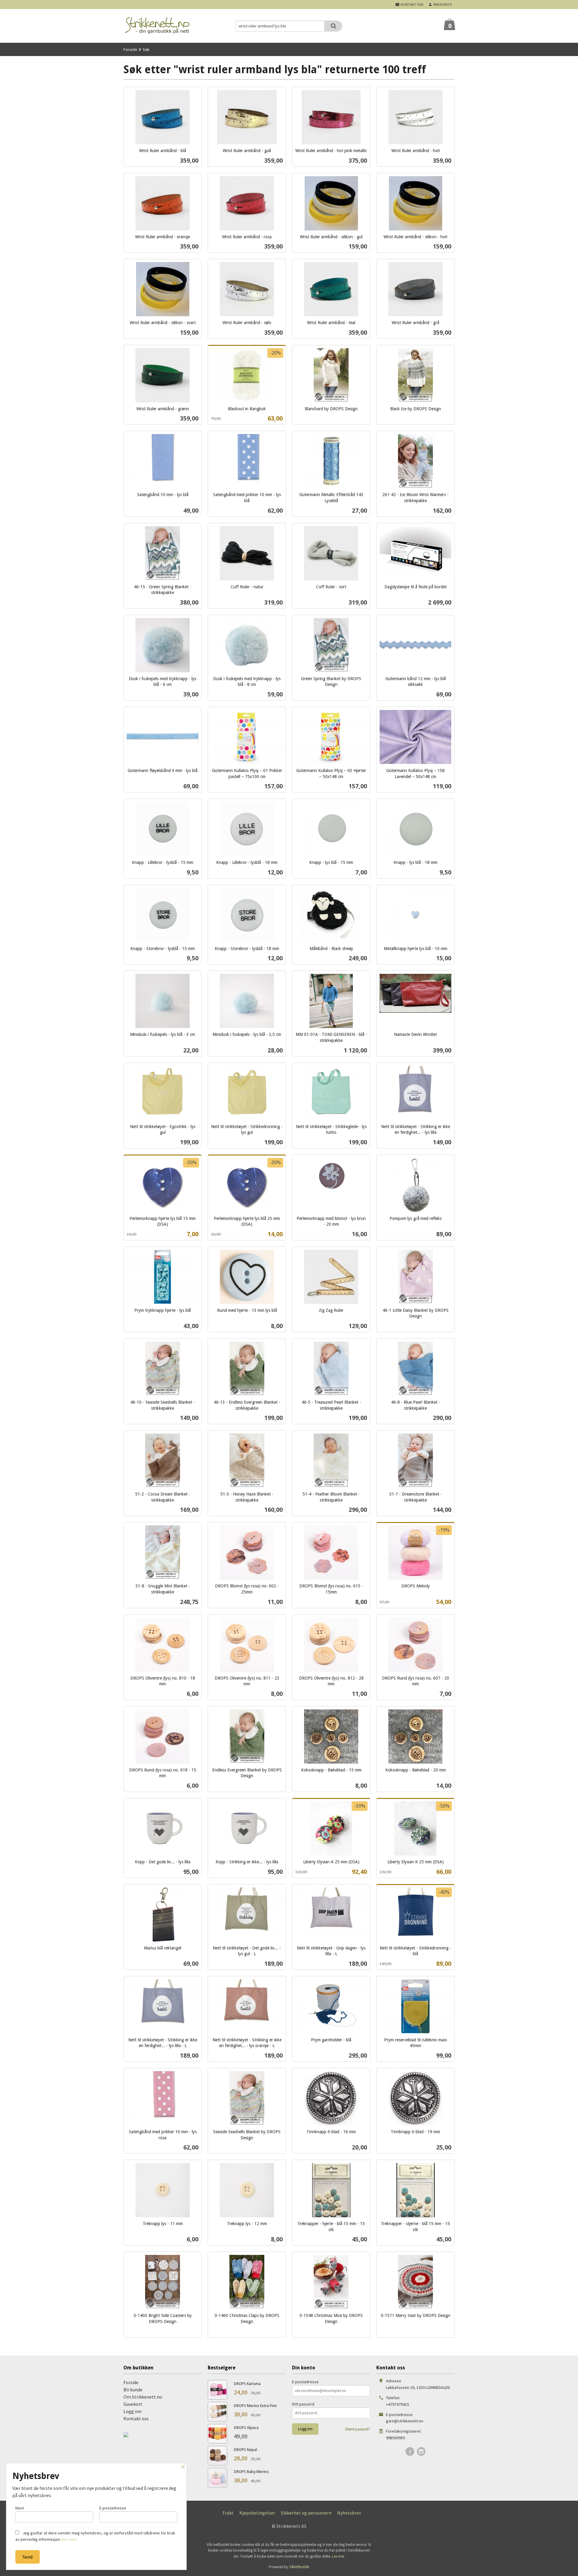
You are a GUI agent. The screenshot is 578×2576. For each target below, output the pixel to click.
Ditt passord (303, 2404)
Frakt (228, 2513)
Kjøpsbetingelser (257, 2513)
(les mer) (69, 2539)
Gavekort (133, 2404)
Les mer (338, 2556)
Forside (130, 49)
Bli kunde (133, 2390)
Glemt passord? (358, 2429)
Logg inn (132, 2411)
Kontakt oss (136, 2418)
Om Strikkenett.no (143, 2397)
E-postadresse (305, 2382)
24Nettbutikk (299, 2567)
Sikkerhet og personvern (306, 2513)
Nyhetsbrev (349, 2513)
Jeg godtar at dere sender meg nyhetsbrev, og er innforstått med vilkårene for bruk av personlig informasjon (95, 2536)
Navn (20, 2508)
